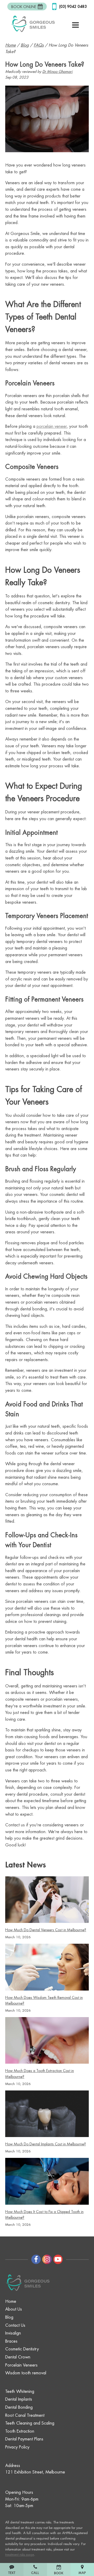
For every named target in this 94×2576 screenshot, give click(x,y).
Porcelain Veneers (21, 2365)
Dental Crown (18, 2357)
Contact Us (15, 2325)
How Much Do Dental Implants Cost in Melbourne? (46, 2144)
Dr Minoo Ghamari (57, 72)
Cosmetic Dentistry (22, 2349)
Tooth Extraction (20, 2431)
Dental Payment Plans (24, 2439)
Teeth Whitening (20, 2392)
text (12, 2569)
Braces (11, 2341)
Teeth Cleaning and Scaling (30, 2423)
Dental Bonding (19, 2407)
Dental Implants (19, 2399)
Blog (9, 2317)
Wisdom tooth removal (26, 2373)
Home (11, 2301)
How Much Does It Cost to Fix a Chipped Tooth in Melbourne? (44, 2215)
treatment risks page (20, 2555)
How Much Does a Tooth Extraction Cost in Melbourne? (40, 2074)
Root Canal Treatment (25, 2415)
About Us (14, 2309)
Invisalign (13, 2333)
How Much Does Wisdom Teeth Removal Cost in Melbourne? (44, 2000)
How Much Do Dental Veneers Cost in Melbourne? (46, 1930)
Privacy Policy (17, 2447)
